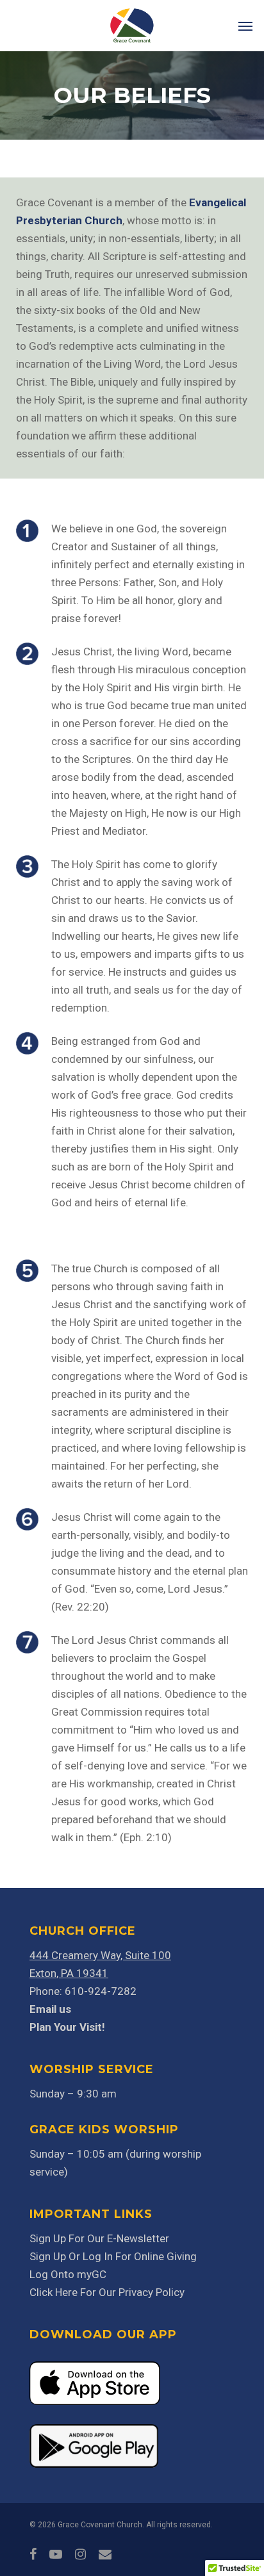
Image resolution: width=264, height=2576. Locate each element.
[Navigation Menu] (245, 26)
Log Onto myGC (68, 2274)
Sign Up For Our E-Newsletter (99, 2238)
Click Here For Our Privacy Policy (107, 2292)
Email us (50, 2009)
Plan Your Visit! (67, 2027)
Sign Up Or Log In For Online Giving (113, 2256)
